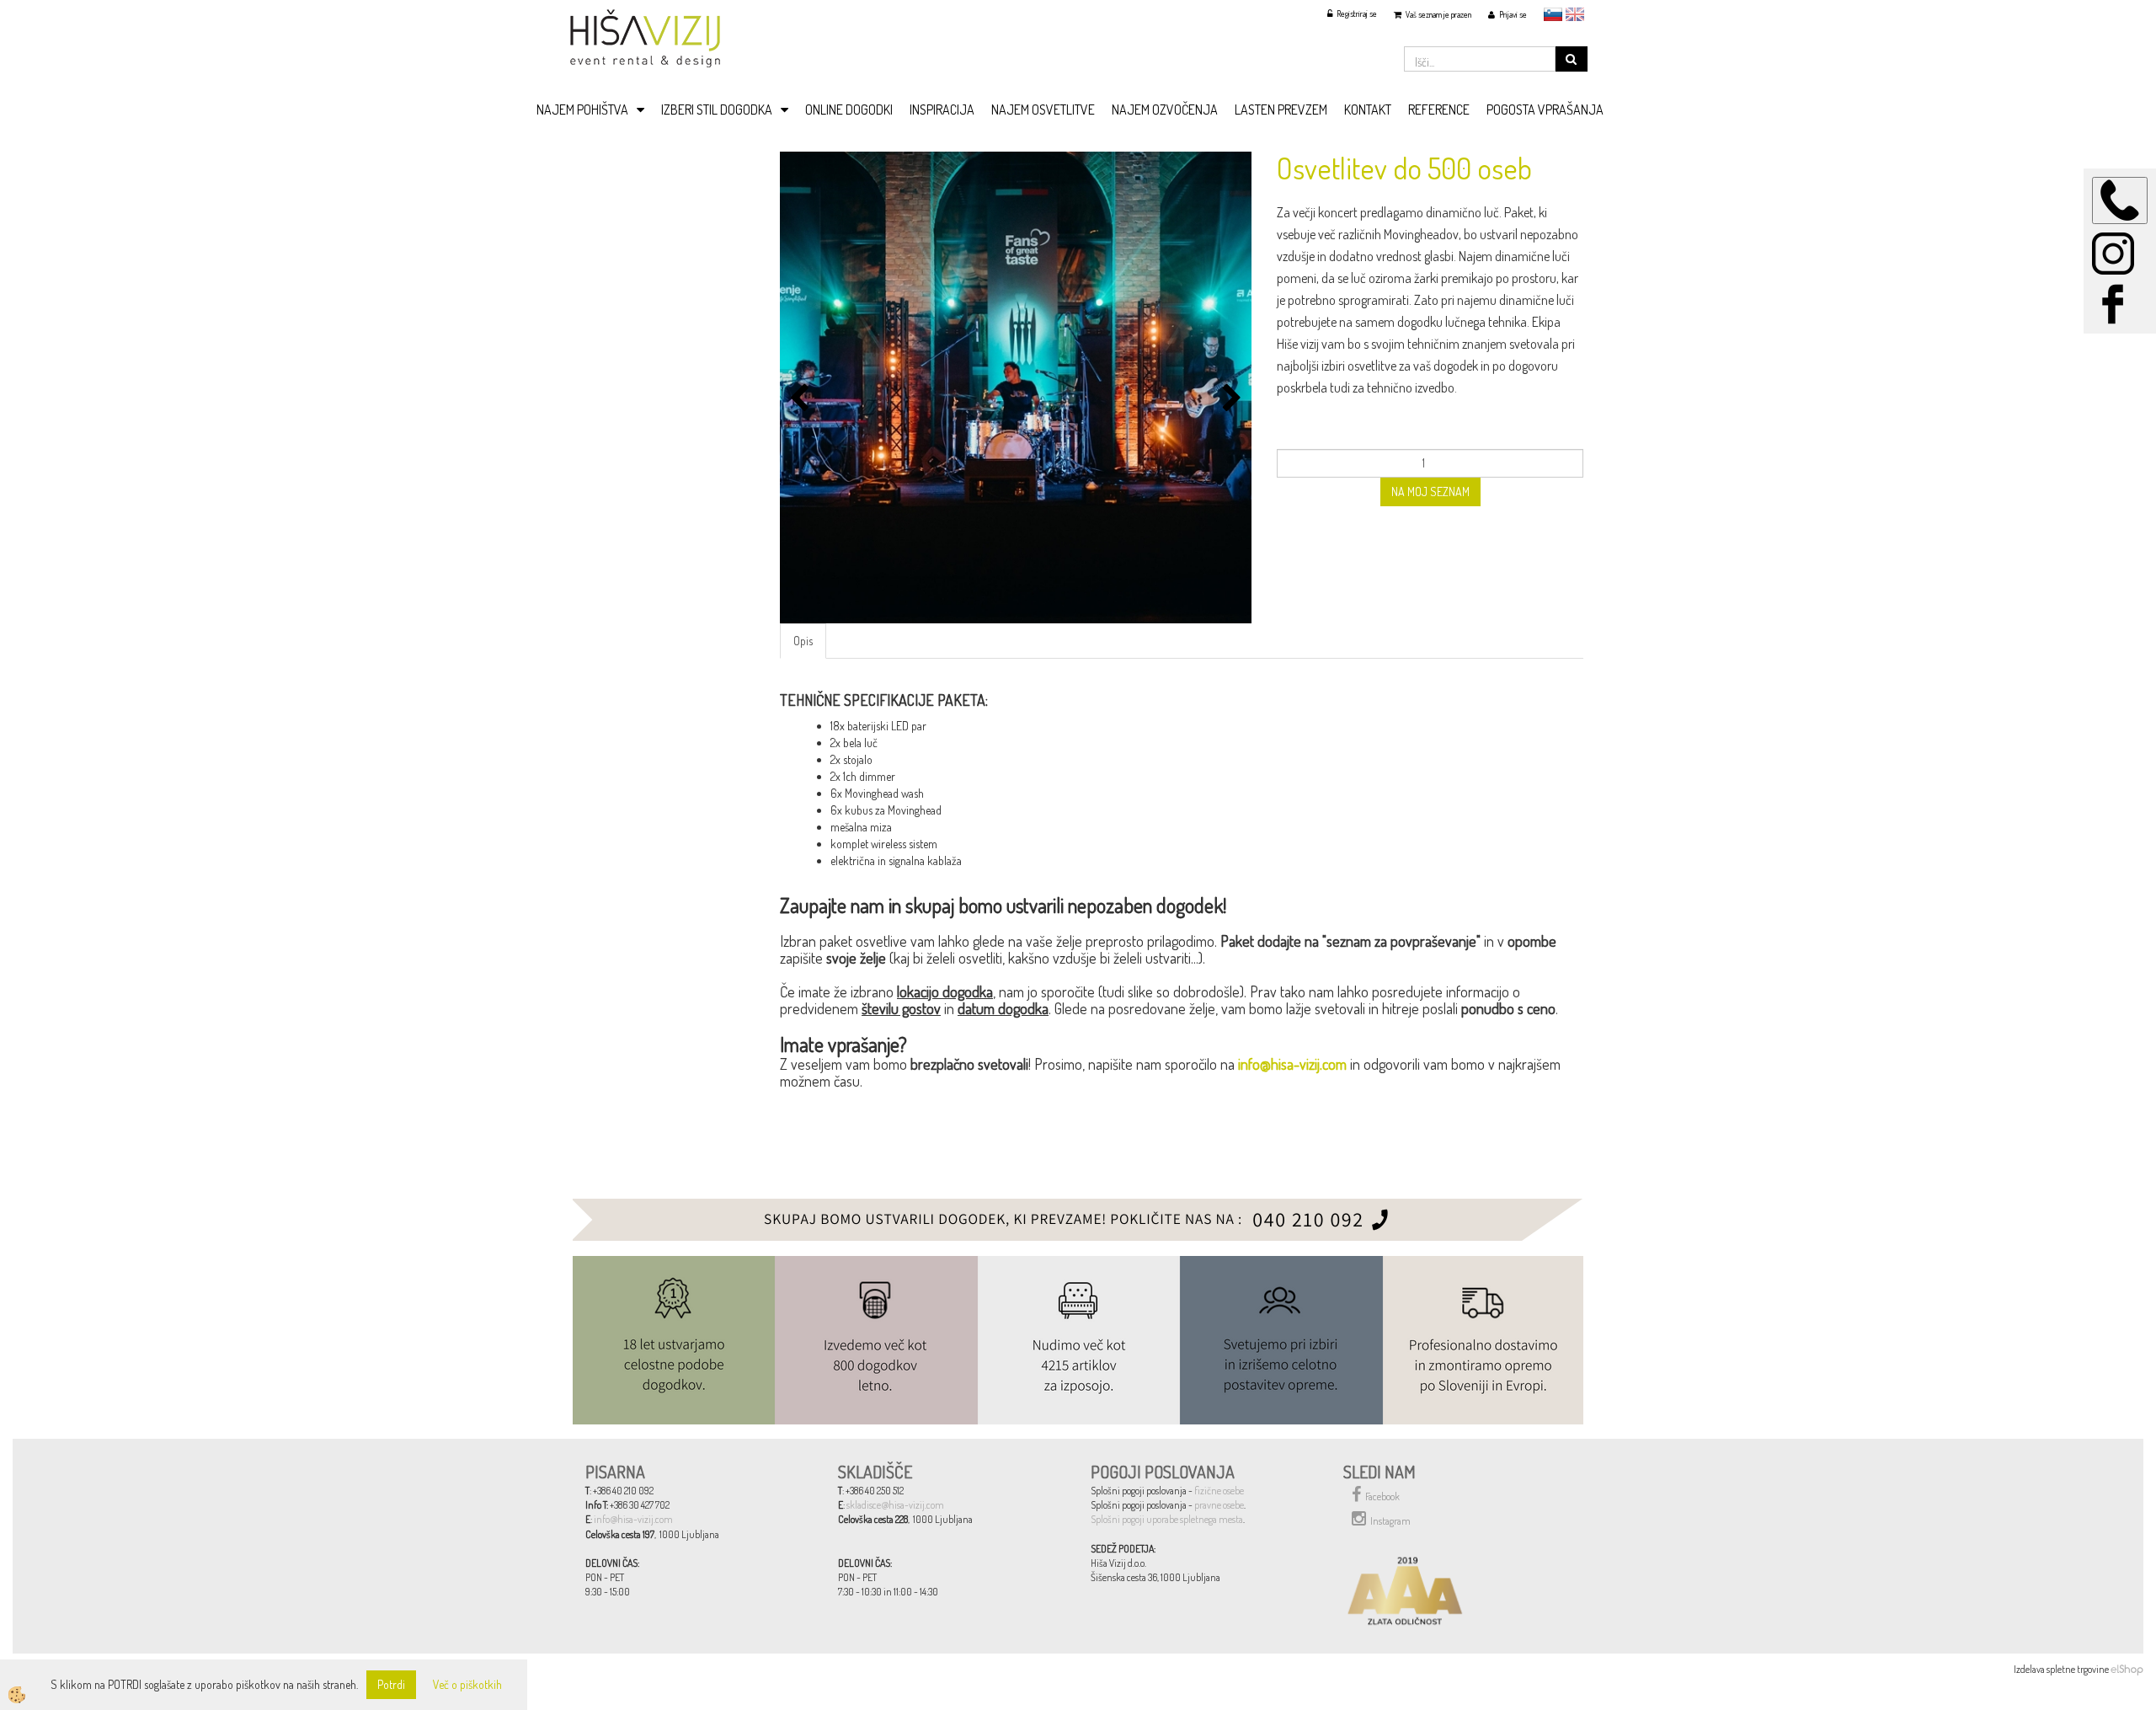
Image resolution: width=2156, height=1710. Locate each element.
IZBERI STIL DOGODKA (717, 110)
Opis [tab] (803, 641)
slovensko (1553, 14)
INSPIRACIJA (942, 110)
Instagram (1390, 1521)
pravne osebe (1219, 1505)
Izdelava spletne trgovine (2061, 1669)
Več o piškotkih (467, 1684)
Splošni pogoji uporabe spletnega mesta (1167, 1519)
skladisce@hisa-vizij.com (895, 1505)
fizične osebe (1219, 1491)
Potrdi (391, 1684)
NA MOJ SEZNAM (1430, 492)
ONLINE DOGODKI (849, 110)
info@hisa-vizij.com (1292, 1064)
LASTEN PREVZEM (1281, 110)
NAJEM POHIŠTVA (582, 110)
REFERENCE (1439, 110)
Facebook (1382, 1496)
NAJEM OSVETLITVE (1043, 110)
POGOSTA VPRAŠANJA (1545, 110)
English (1575, 14)
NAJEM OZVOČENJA (1165, 110)
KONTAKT (1368, 110)
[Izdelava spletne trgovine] (2127, 1669)
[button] (1230, 399)
